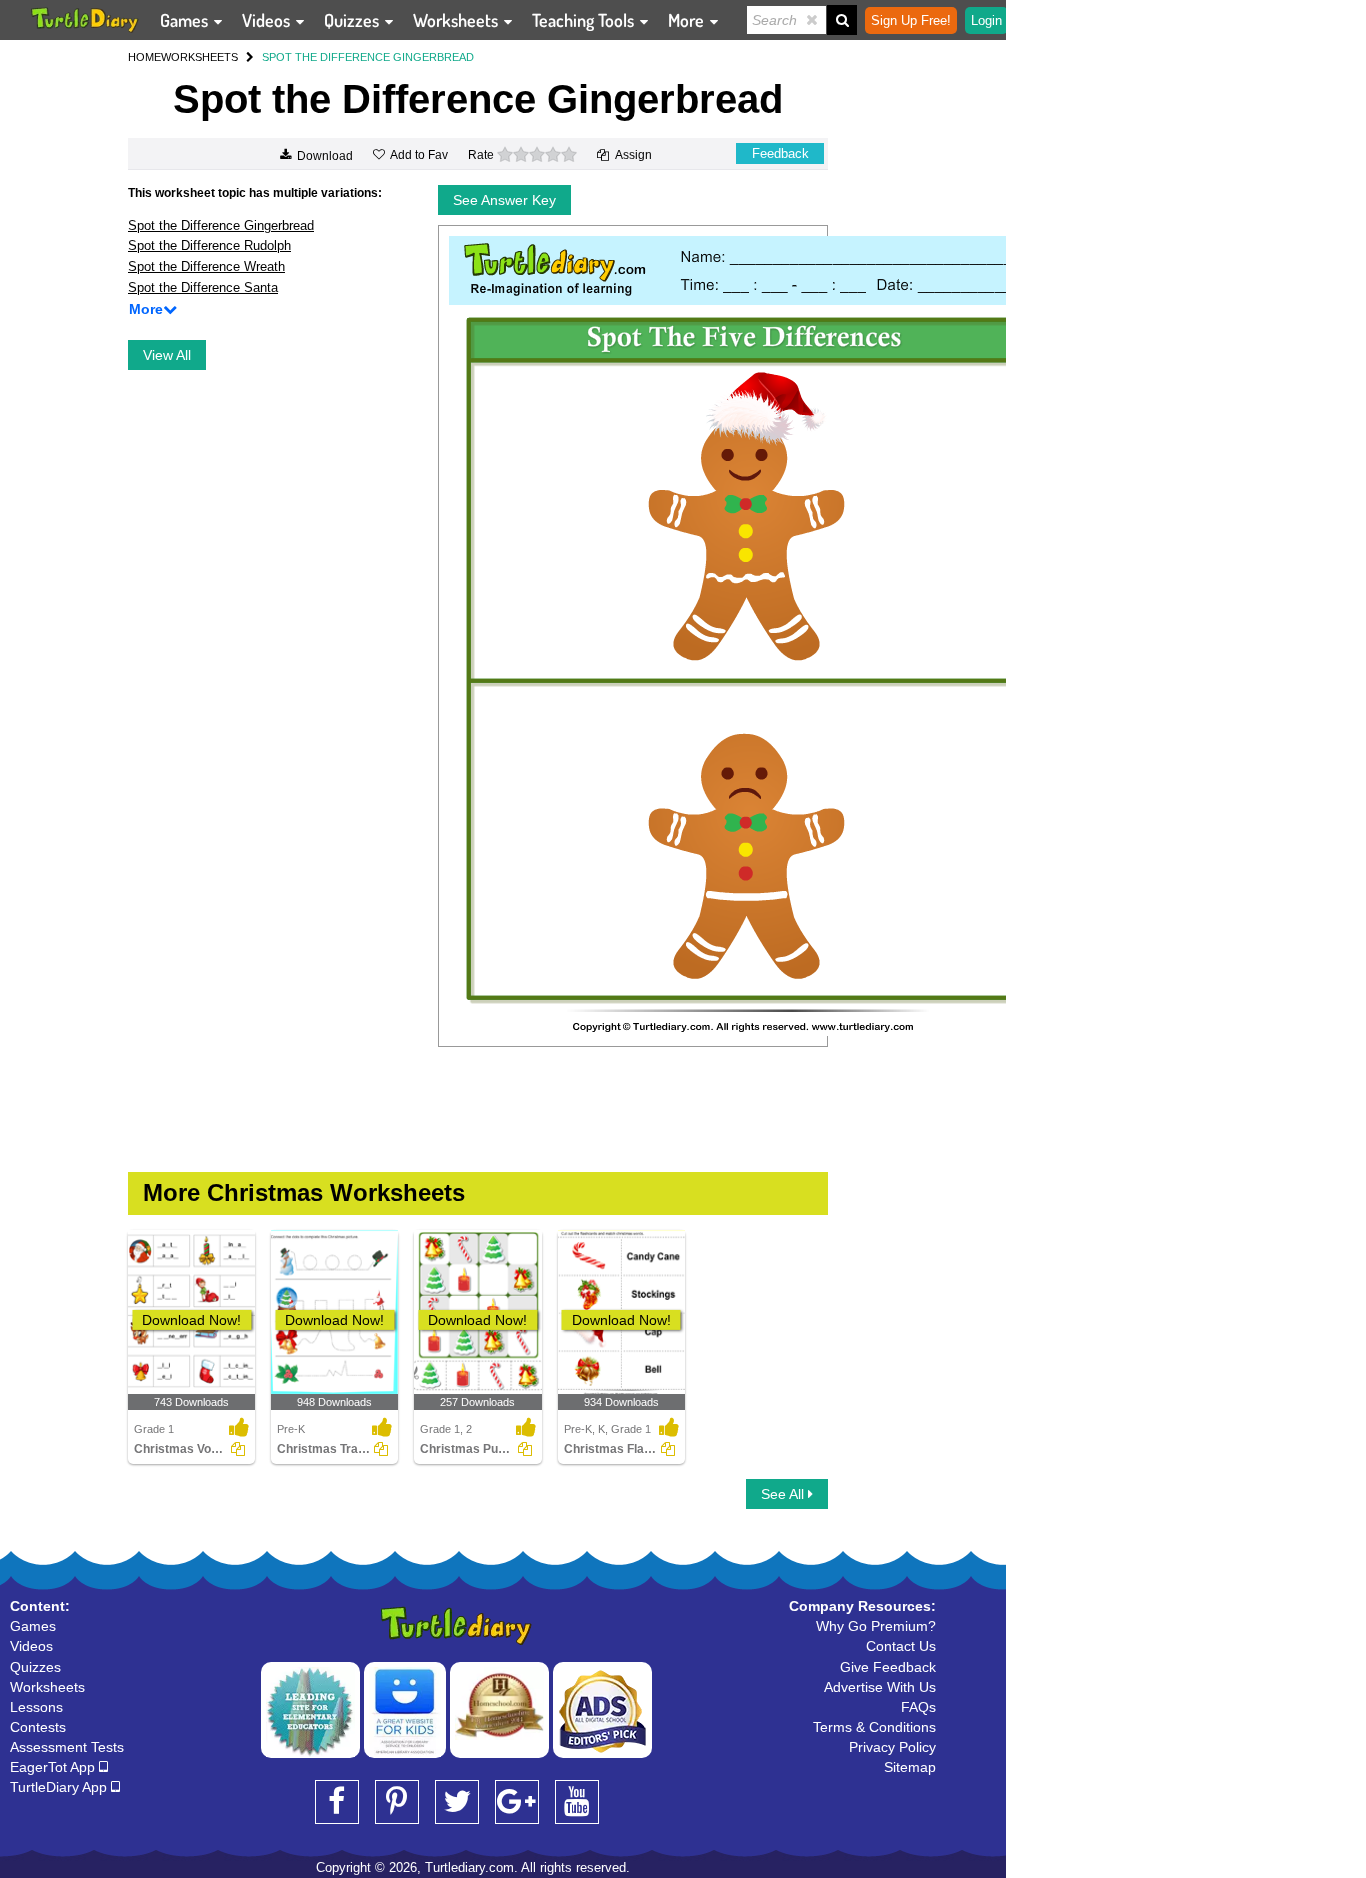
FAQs (918, 1707)
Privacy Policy (892, 1747)
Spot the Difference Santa (203, 287)
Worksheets (457, 20)
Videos (268, 20)
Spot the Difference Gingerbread (221, 225)
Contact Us (901, 1646)
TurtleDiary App (60, 1787)
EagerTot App (54, 1767)
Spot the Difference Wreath (206, 266)
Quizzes (353, 20)
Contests (38, 1727)
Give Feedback (888, 1667)
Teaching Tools (585, 20)
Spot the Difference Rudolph (209, 245)
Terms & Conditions (874, 1727)
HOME (144, 57)
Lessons (36, 1707)
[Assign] (238, 1449)
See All (784, 1494)
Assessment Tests (67, 1747)
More (688, 20)
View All (167, 355)
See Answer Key (504, 200)
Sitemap (910, 1767)
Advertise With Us (880, 1687)
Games (186, 20)
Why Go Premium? (876, 1626)
